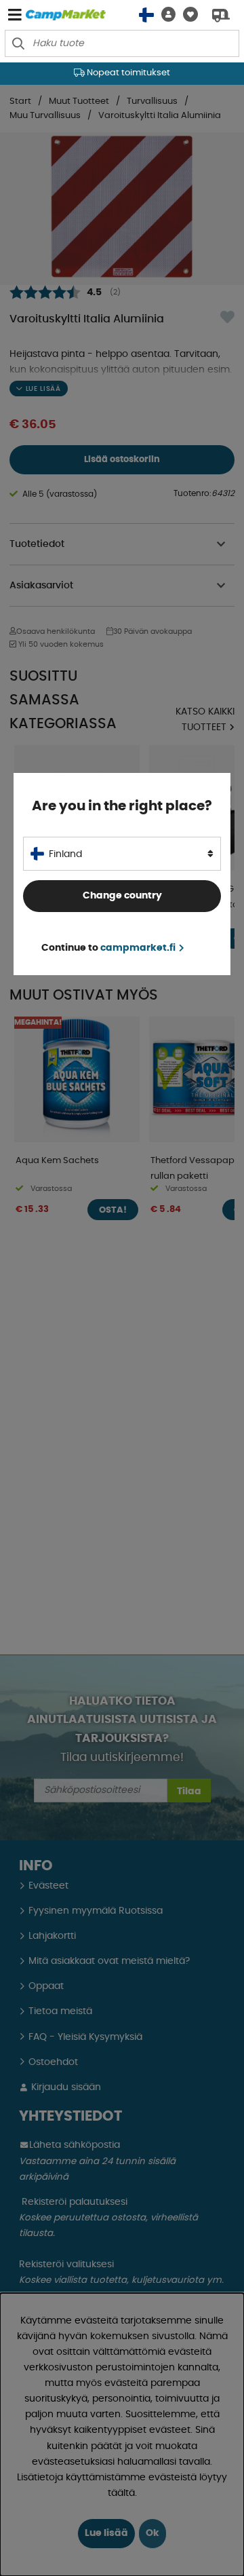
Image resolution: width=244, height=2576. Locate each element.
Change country (122, 896)
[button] (165, 15)
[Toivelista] (187, 15)
